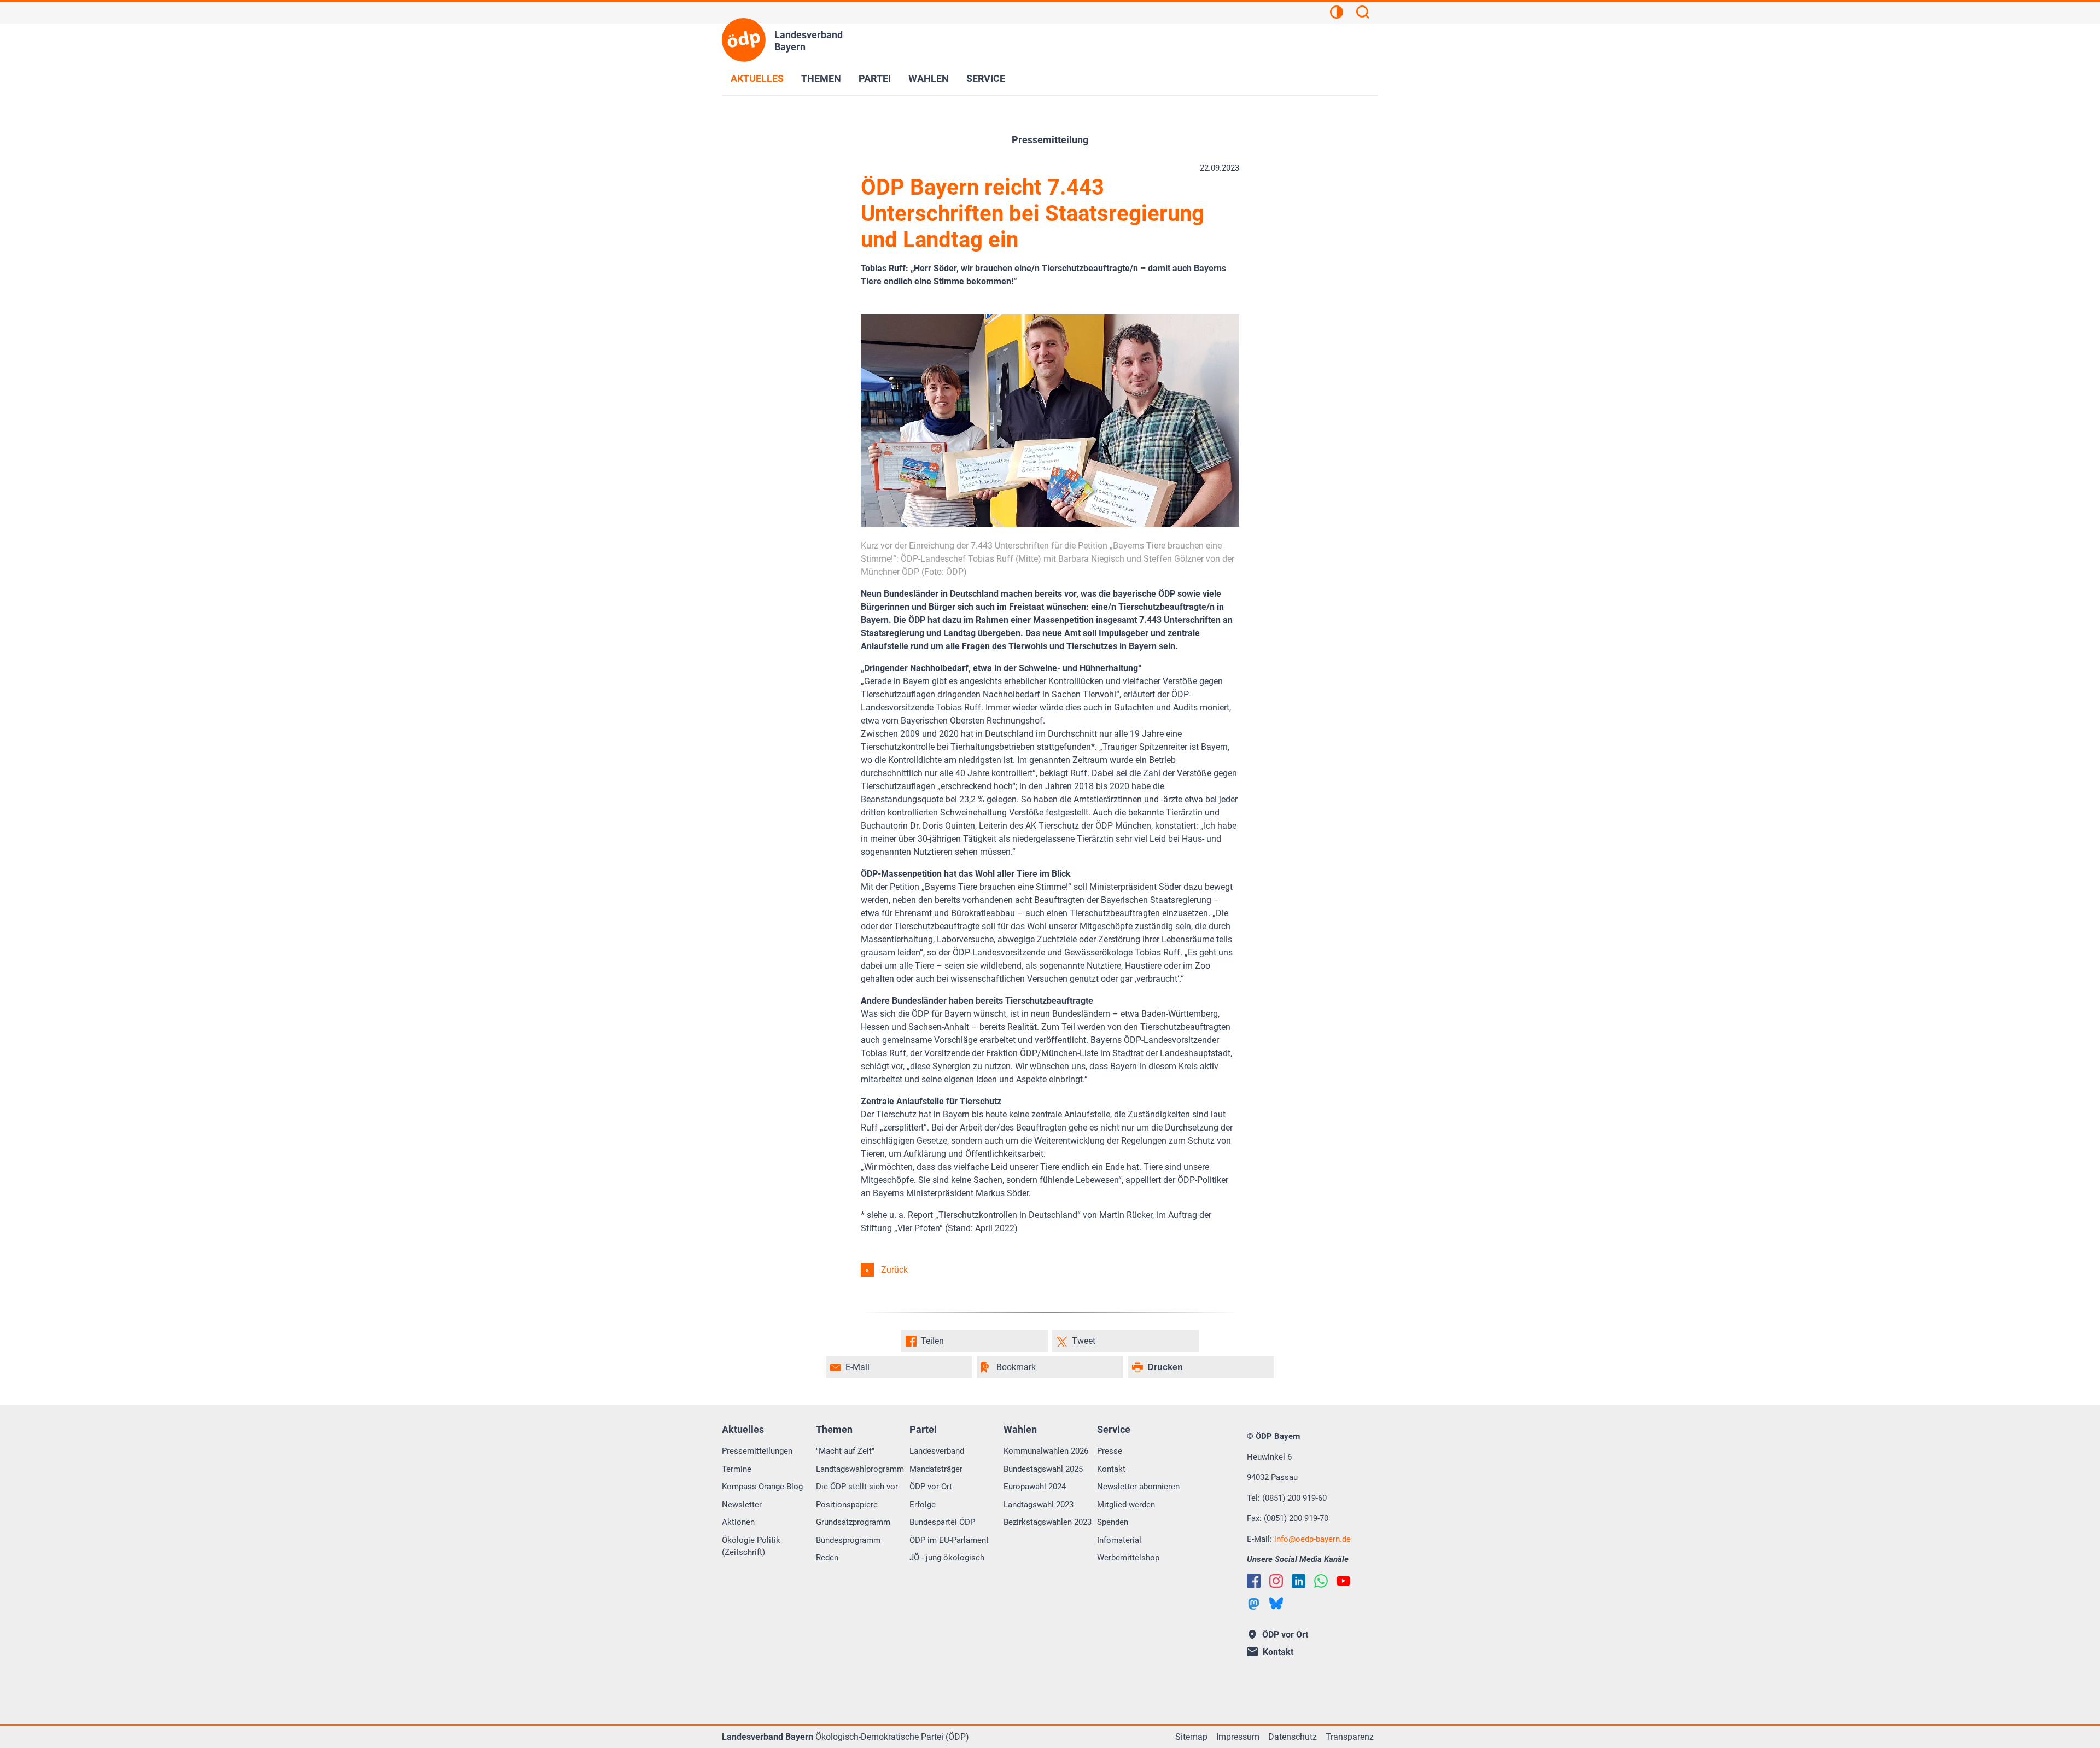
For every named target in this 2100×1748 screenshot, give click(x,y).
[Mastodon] (1254, 1604)
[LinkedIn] (1299, 1581)
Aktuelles (757, 78)
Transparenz (1350, 1737)
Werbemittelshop (1128, 1558)
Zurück (894, 1270)
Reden (827, 1558)
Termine (737, 1469)
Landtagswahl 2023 (1039, 1505)
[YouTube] (1343, 1581)
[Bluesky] (1276, 1603)
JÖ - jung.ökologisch (947, 1558)
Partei (875, 78)
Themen (821, 78)
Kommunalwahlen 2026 (1046, 1451)
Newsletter (742, 1505)
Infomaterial (1119, 1540)
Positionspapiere (847, 1505)
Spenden (1113, 1522)
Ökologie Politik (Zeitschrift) (751, 1546)
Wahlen (929, 78)
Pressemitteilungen (757, 1451)
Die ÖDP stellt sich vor (857, 1487)
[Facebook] (1254, 1581)
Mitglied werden (1126, 1505)
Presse (1110, 1451)
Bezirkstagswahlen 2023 (1048, 1522)
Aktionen (738, 1522)
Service (986, 78)
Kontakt (1111, 1469)
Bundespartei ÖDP (942, 1522)
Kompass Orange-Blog (762, 1487)
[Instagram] (1276, 1581)
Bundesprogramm (848, 1540)
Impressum (1238, 1737)
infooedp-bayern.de (1312, 1539)
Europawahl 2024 (1035, 1487)
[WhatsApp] (1321, 1581)
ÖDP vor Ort (931, 1487)
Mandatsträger (936, 1469)
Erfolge (923, 1505)
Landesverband (937, 1451)
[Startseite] (744, 40)
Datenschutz (1293, 1737)
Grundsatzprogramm (853, 1522)
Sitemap (1191, 1737)
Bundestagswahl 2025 (1043, 1469)
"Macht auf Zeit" (845, 1451)
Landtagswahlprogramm (860, 1469)
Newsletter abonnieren (1138, 1487)
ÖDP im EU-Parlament (949, 1540)
